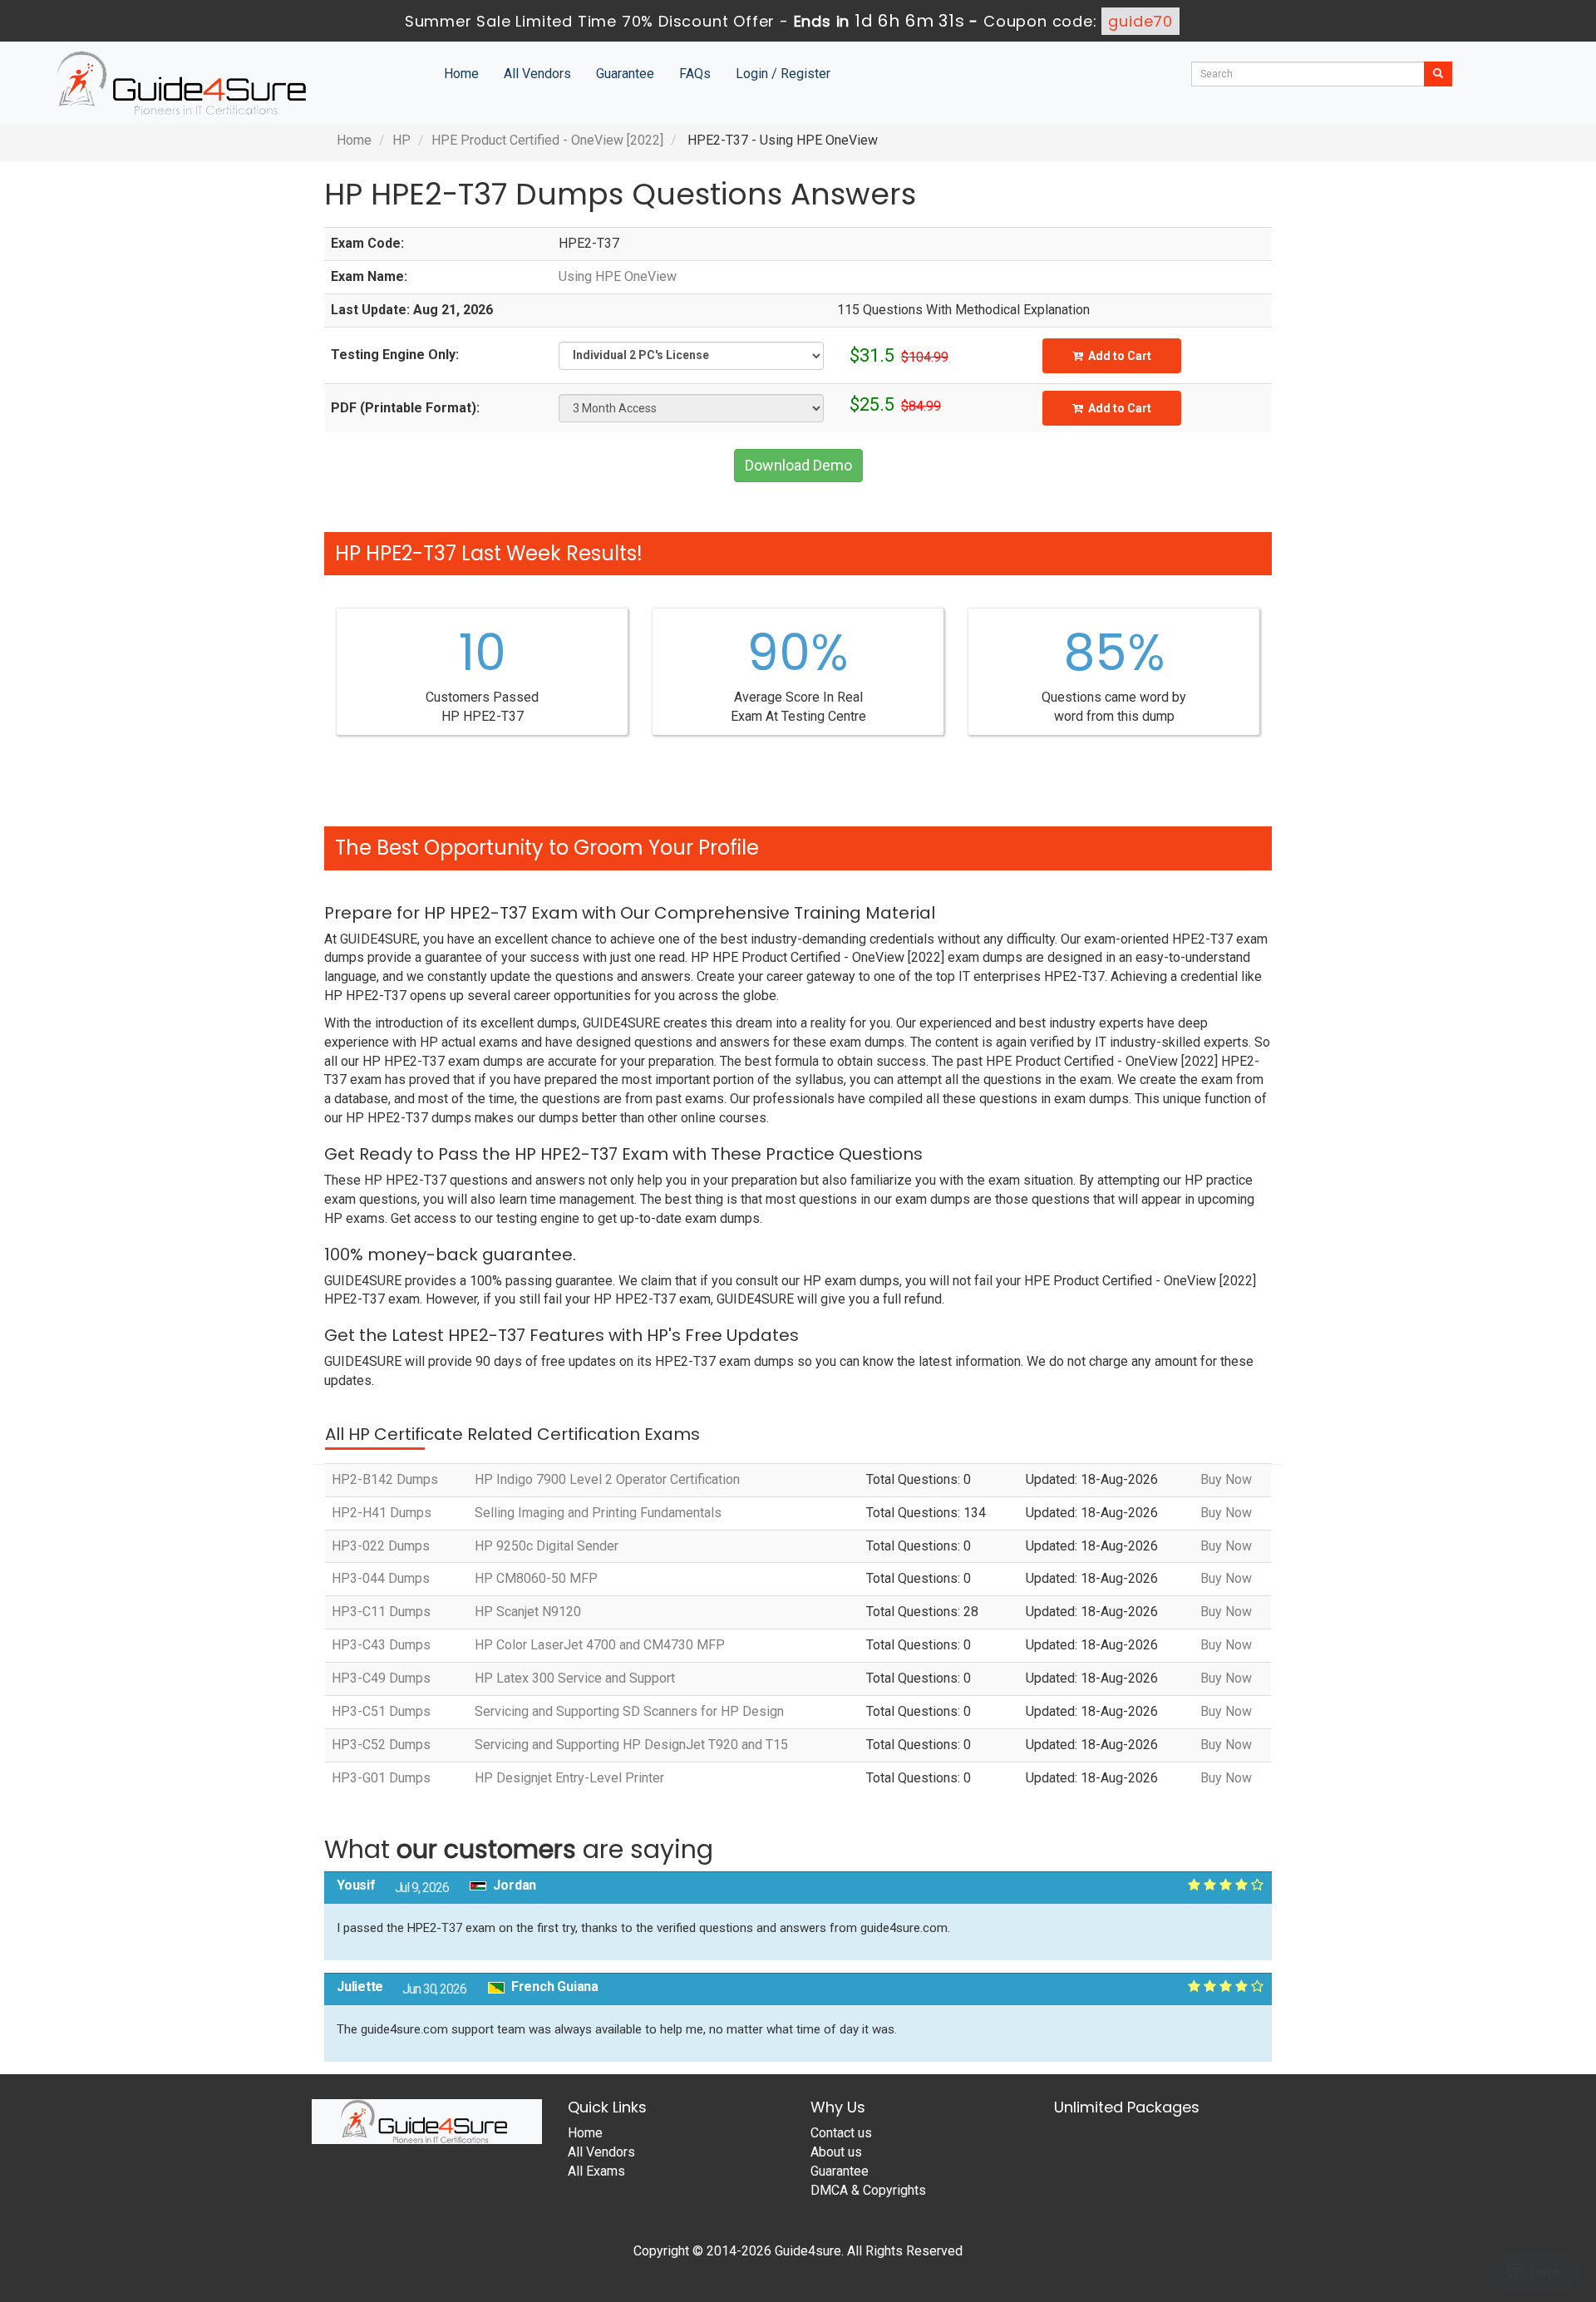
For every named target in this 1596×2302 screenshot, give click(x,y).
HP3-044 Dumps (381, 1578)
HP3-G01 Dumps (381, 1778)
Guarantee (625, 74)
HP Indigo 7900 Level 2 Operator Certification (607, 1479)
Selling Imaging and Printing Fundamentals (598, 1513)
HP (401, 140)
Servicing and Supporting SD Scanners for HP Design (629, 1711)
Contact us (841, 2133)
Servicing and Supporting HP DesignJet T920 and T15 (631, 1745)
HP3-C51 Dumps (381, 1711)
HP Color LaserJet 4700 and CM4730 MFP (600, 1645)
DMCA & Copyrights (868, 2190)
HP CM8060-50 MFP (536, 1578)
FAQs (695, 74)
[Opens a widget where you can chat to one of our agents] (1534, 2273)
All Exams (596, 2171)
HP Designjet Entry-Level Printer (569, 1778)
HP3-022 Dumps (381, 1546)
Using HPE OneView (618, 276)
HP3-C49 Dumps (381, 1678)
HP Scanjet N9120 (528, 1612)
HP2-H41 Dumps (382, 1513)
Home (461, 74)
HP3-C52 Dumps (381, 1745)
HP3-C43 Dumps (381, 1645)
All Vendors (537, 74)
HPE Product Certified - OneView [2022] (547, 140)
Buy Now (1226, 1479)
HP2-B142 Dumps (385, 1479)
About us (836, 2152)
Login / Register (783, 74)
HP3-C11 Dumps (381, 1612)
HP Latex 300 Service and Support (575, 1678)
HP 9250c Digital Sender (547, 1546)
